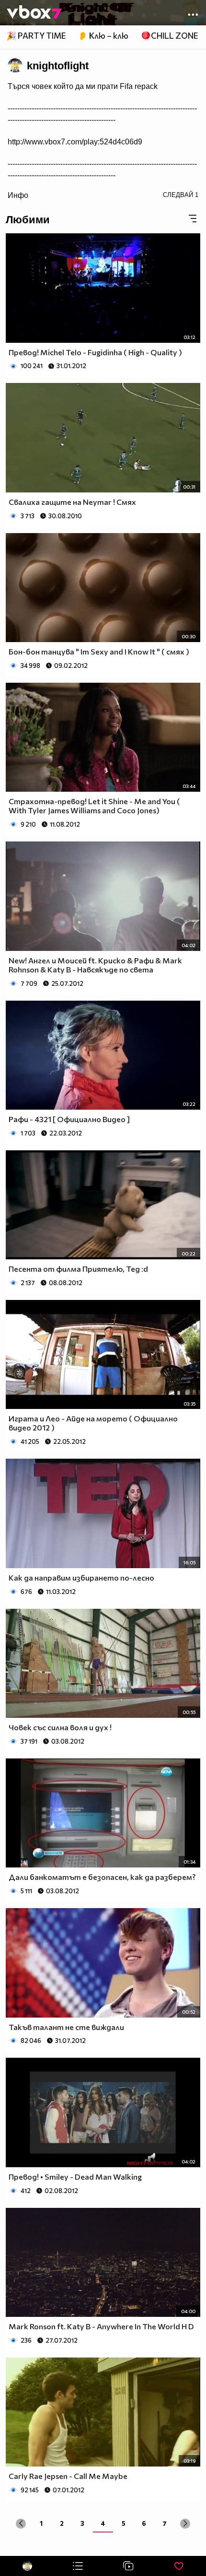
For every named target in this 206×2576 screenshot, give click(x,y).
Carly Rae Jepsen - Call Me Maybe (68, 2476)
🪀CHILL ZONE (169, 36)
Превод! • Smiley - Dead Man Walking (75, 2177)
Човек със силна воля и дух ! (60, 1727)
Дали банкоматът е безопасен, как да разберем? (102, 1877)
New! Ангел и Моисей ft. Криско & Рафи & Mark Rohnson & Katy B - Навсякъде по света (95, 965)
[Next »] (185, 2524)
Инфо (18, 195)
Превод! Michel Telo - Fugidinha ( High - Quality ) (95, 352)
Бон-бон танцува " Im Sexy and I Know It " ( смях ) (99, 651)
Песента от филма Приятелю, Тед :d (78, 1269)
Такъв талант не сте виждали (66, 2027)
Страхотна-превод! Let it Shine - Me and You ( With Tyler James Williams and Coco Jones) (94, 806)
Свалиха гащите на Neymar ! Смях (72, 502)
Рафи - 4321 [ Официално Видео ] (69, 1119)
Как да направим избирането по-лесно (81, 1577)
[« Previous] (21, 2524)
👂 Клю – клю (103, 36)
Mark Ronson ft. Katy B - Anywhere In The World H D (101, 2326)
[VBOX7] (34, 13)
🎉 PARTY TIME (36, 36)
